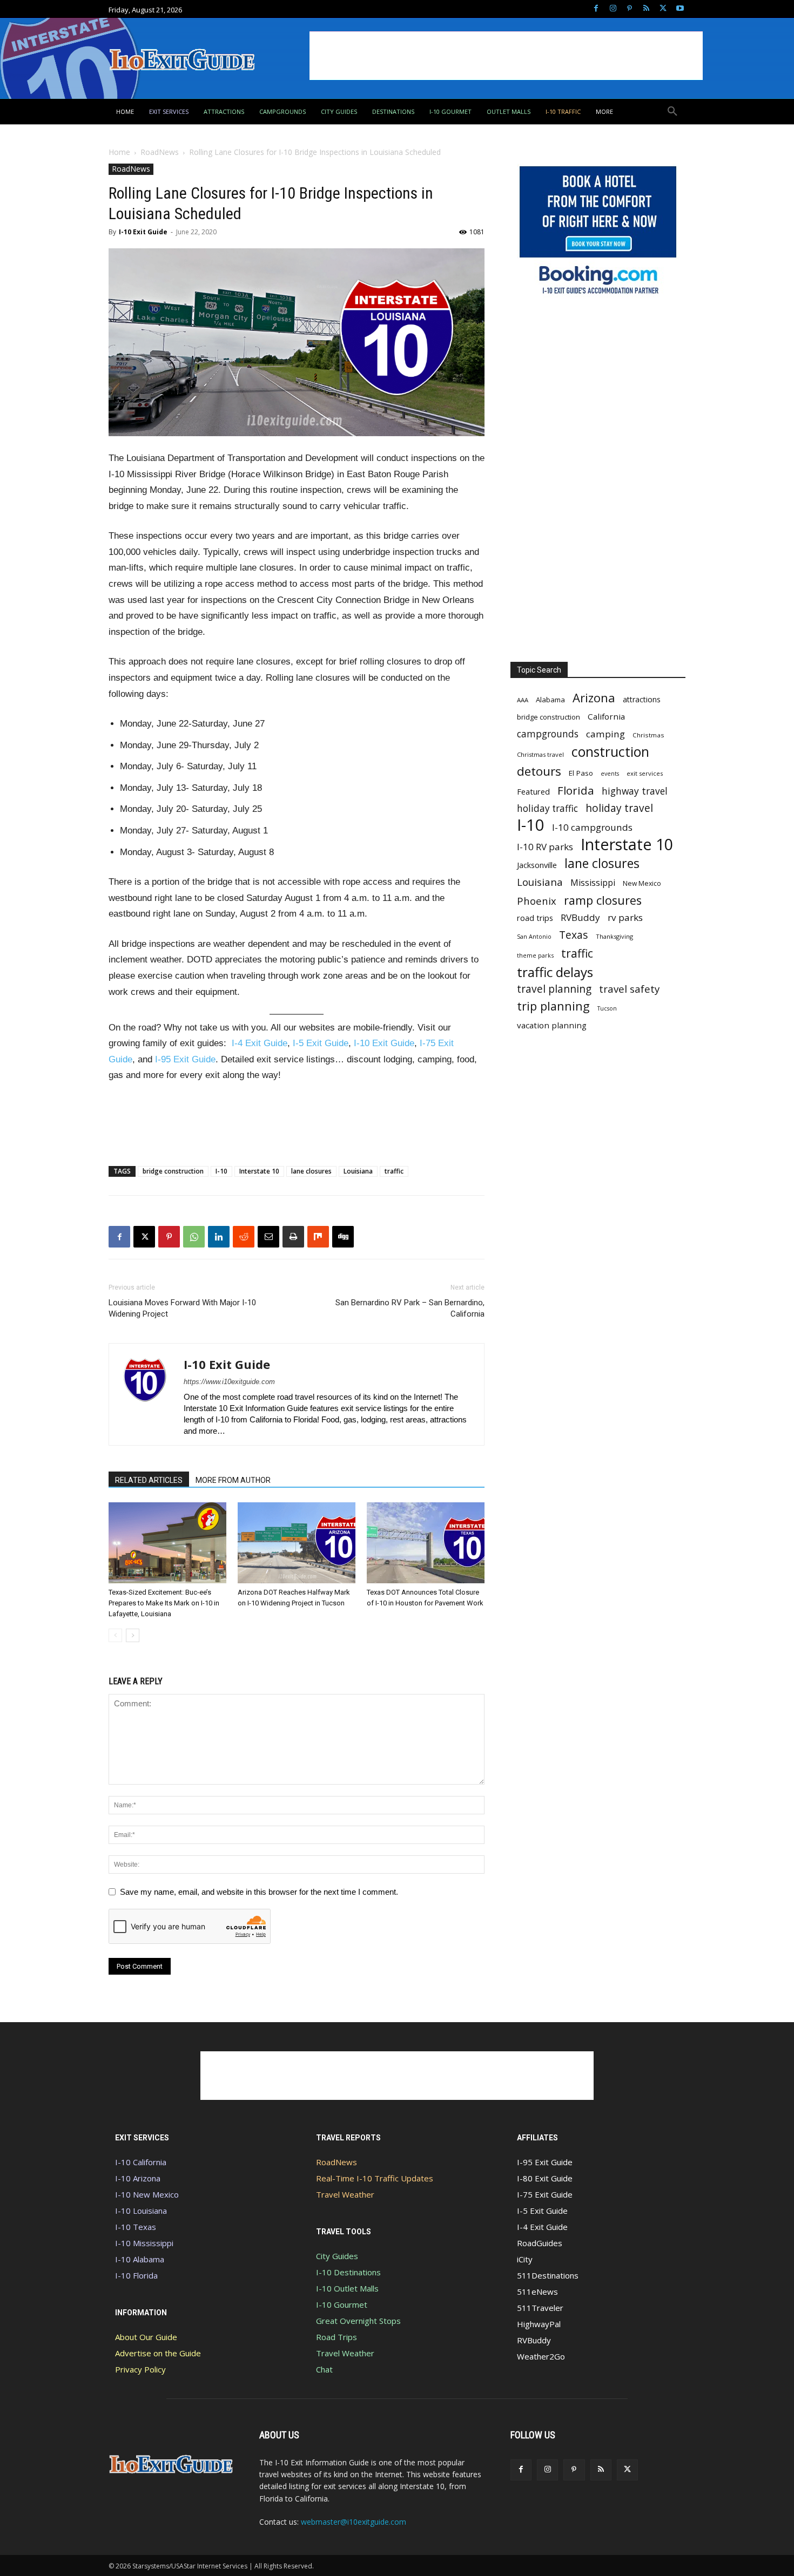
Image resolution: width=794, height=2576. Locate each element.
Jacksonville (537, 865)
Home (119, 152)
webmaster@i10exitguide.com (354, 2522)
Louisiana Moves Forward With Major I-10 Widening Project (182, 1308)
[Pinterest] (630, 9)
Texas (574, 935)
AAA (523, 700)
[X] (663, 9)
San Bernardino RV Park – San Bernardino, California (410, 1308)
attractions (642, 699)
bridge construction (173, 1171)
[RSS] (646, 9)
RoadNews (160, 152)
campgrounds (548, 734)
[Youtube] (680, 9)
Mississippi (593, 883)
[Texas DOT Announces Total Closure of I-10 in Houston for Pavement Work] (426, 1543)
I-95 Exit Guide (185, 1059)
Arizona (594, 698)
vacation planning (552, 1025)
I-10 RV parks (545, 847)
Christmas (648, 735)
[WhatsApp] (194, 1237)
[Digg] (343, 1237)
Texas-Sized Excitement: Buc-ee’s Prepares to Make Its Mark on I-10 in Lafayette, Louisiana (164, 1603)
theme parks (535, 955)
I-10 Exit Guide (143, 232)
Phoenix (537, 901)
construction (610, 752)
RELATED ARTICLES (149, 1480)
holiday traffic (547, 808)
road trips (535, 918)
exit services (645, 773)
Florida (576, 791)
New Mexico (642, 883)
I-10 (221, 1171)
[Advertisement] (506, 56)
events (610, 774)
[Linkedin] (219, 1237)
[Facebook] (596, 9)
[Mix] (318, 1237)
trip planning (553, 1006)
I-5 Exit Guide (321, 1043)
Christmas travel (540, 754)
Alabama (550, 700)
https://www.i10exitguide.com (229, 1382)
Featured (533, 791)
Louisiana (358, 1171)
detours (539, 771)
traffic (394, 1171)
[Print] (293, 1237)
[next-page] (133, 1635)
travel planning (554, 989)
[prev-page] (115, 1635)
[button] (672, 112)
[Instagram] (613, 9)
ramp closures (603, 900)
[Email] (268, 1237)
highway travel (635, 791)
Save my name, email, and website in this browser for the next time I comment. (259, 1892)
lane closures (311, 1171)
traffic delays (555, 972)
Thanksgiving (614, 936)
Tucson (607, 1008)
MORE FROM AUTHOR (233, 1480)
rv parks (625, 917)
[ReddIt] (244, 1237)
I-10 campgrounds (592, 827)
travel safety (629, 989)
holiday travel (619, 808)
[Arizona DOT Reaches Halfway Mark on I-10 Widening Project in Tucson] (297, 1543)
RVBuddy (580, 917)
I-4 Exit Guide (260, 1043)
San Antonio (534, 936)
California (606, 716)
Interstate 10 (259, 1171)
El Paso (581, 773)
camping (605, 734)
